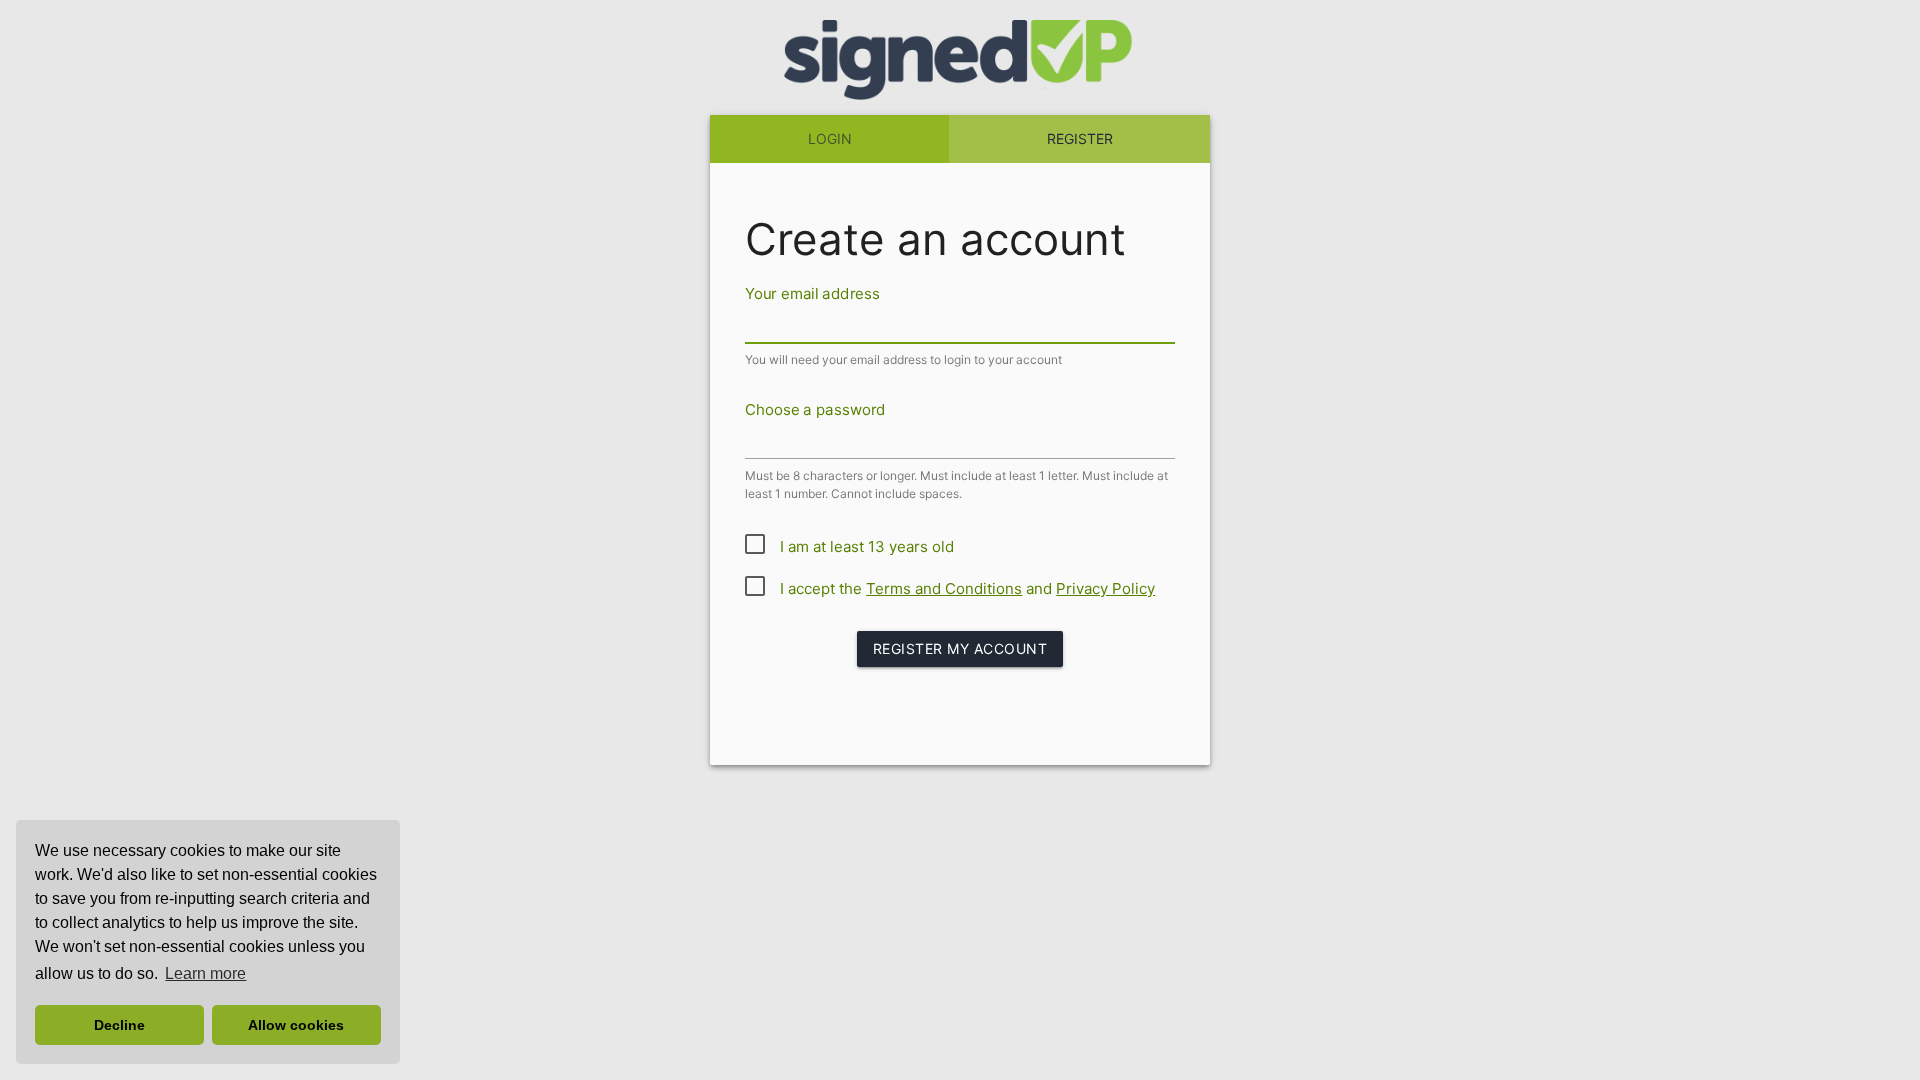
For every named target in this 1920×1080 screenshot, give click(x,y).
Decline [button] (119, 1025)
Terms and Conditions (944, 588)
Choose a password (815, 409)
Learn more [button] (205, 973)
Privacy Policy (1105, 588)
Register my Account (960, 648)
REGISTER (1080, 138)
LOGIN (830, 138)
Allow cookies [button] (296, 1025)
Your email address (812, 293)
